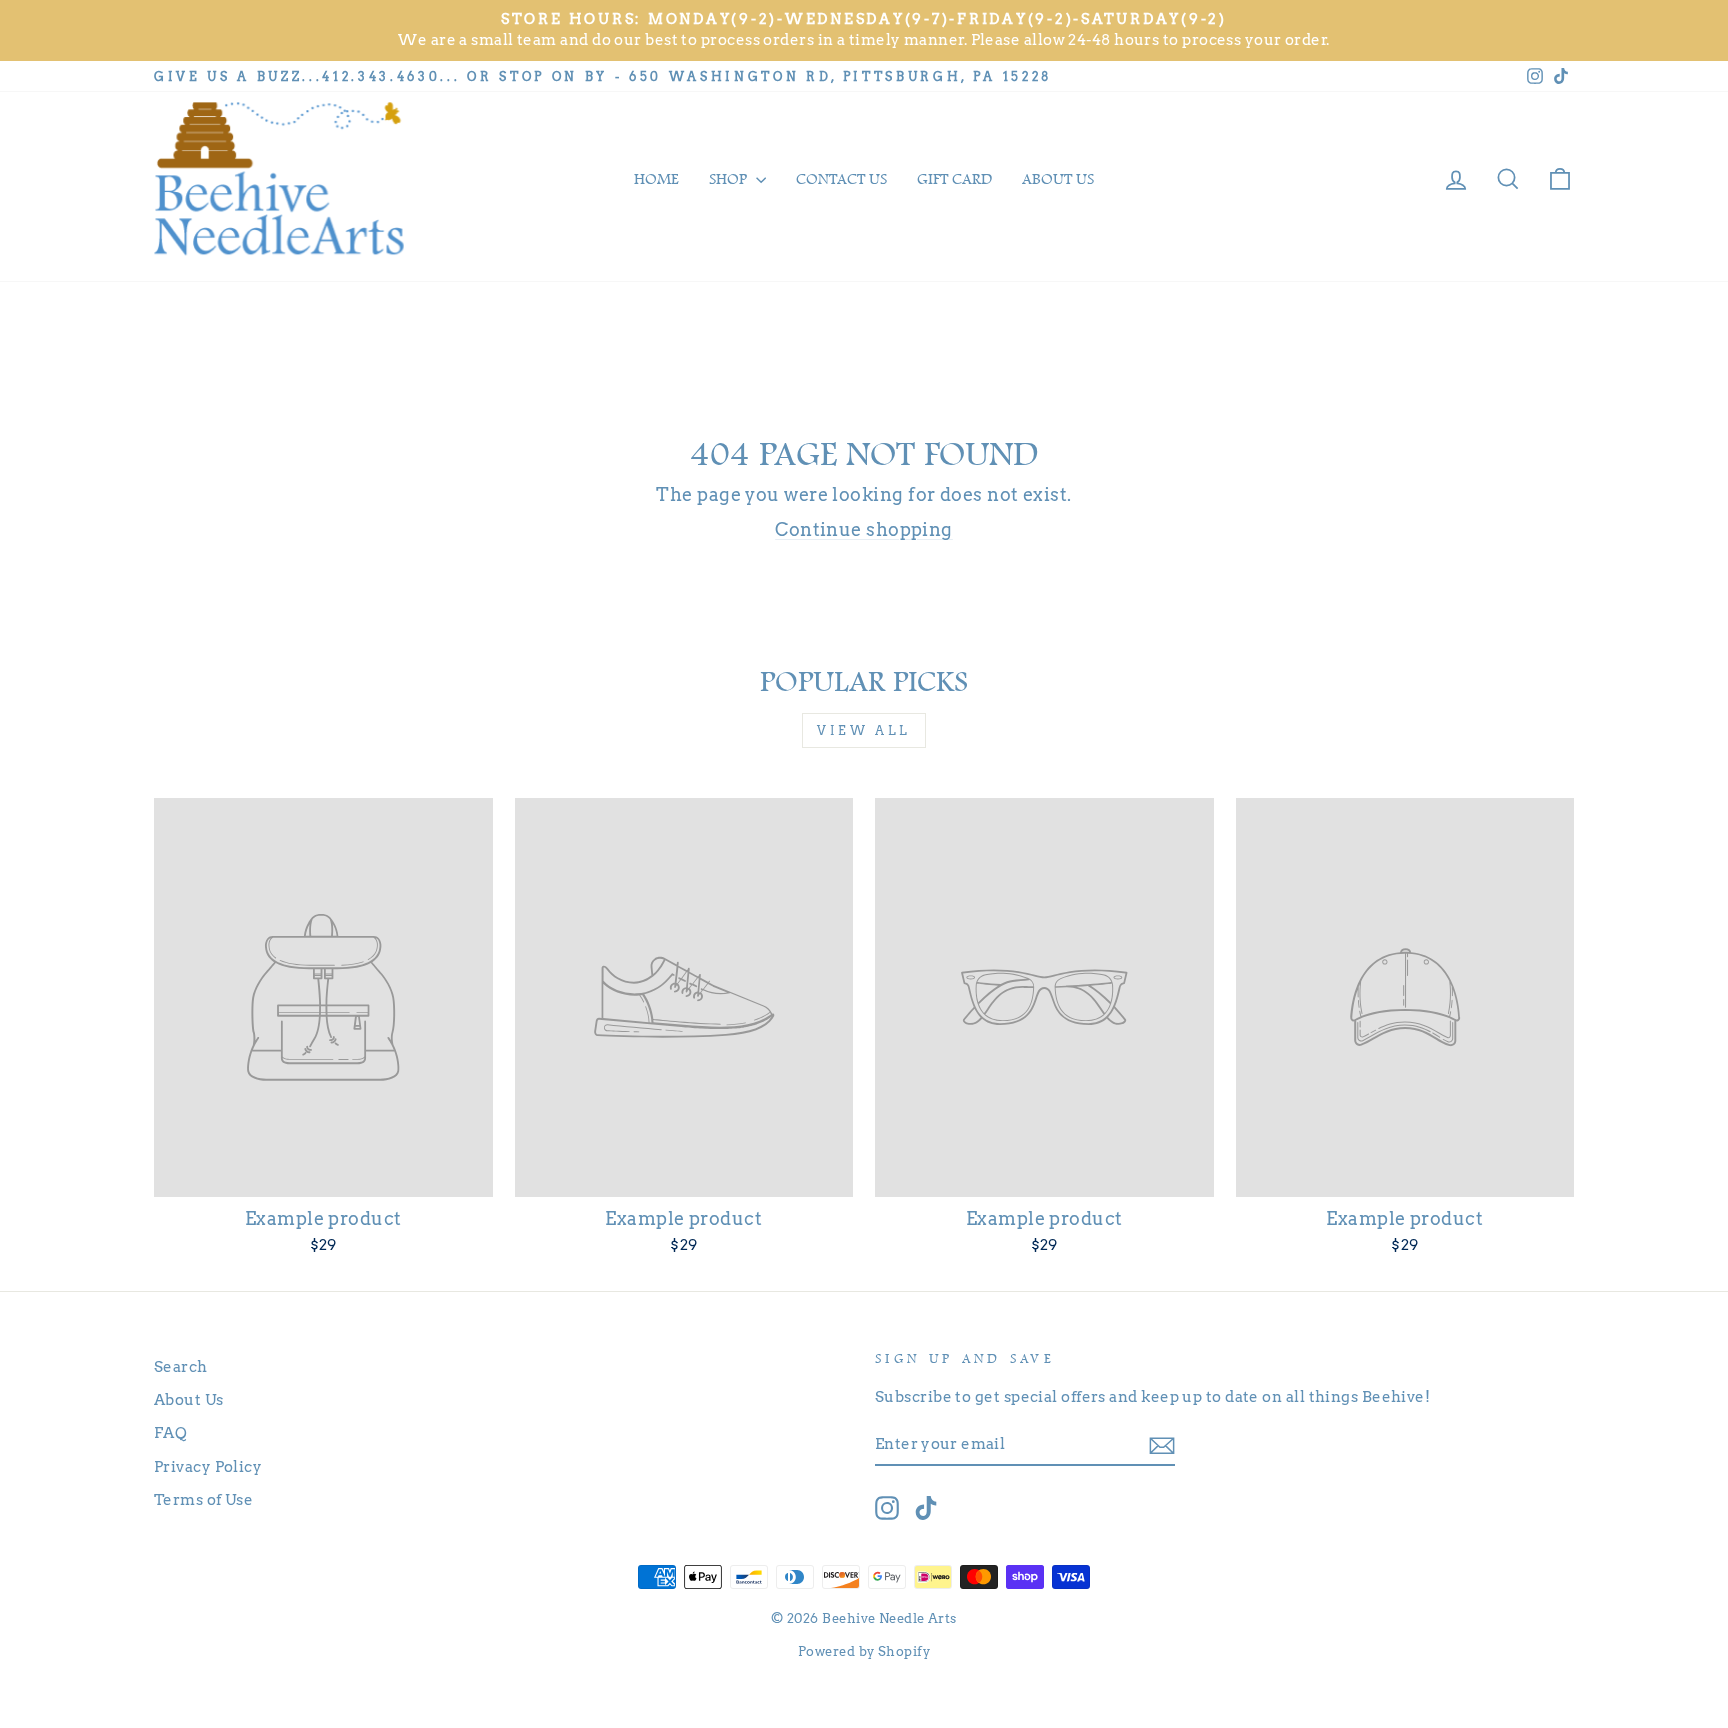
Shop (730, 179)
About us (1058, 179)
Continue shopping (864, 529)
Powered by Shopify (864, 1651)
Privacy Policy (208, 1466)
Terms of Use (203, 1499)
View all (864, 730)
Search (181, 1366)
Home (656, 179)
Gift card (954, 179)
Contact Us (841, 179)
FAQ (170, 1432)
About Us (189, 1399)
